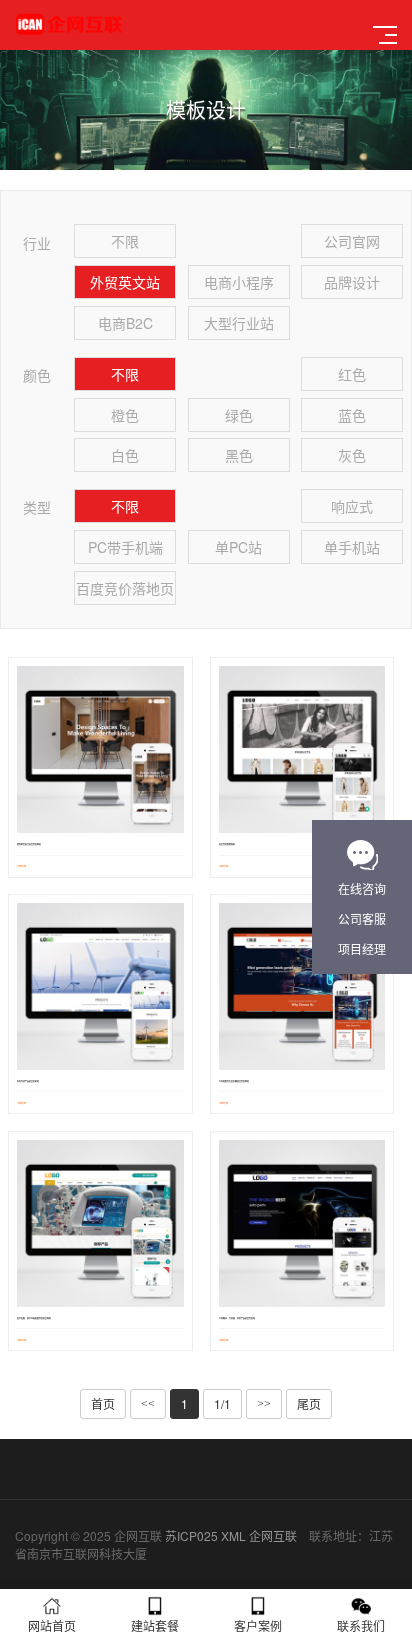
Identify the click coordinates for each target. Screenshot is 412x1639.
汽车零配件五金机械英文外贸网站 (234, 1081)
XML (233, 1535)
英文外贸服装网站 (227, 844)
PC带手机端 (125, 547)
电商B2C (125, 323)
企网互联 (273, 1535)
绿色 (239, 415)
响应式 (352, 506)
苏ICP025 (191, 1535)
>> (264, 1404)
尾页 (309, 1403)
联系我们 (361, 1625)
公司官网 (352, 241)
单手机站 (352, 547)
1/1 (222, 1403)
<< (148, 1404)
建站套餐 (155, 1625)
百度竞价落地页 (125, 588)
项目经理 (362, 948)
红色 (352, 374)
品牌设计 (352, 282)
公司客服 (362, 918)
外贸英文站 (125, 282)
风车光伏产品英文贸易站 (28, 1081)
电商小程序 (239, 282)
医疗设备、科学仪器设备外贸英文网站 (34, 1318)
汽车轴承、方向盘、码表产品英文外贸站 (237, 1318)
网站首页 (52, 1625)
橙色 (125, 415)
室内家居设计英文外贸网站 (29, 844)
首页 (103, 1403)
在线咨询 (362, 888)
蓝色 (352, 415)
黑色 (239, 455)
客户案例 (258, 1625)
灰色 (352, 455)
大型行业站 (239, 323)
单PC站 (238, 547)
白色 (125, 455)
